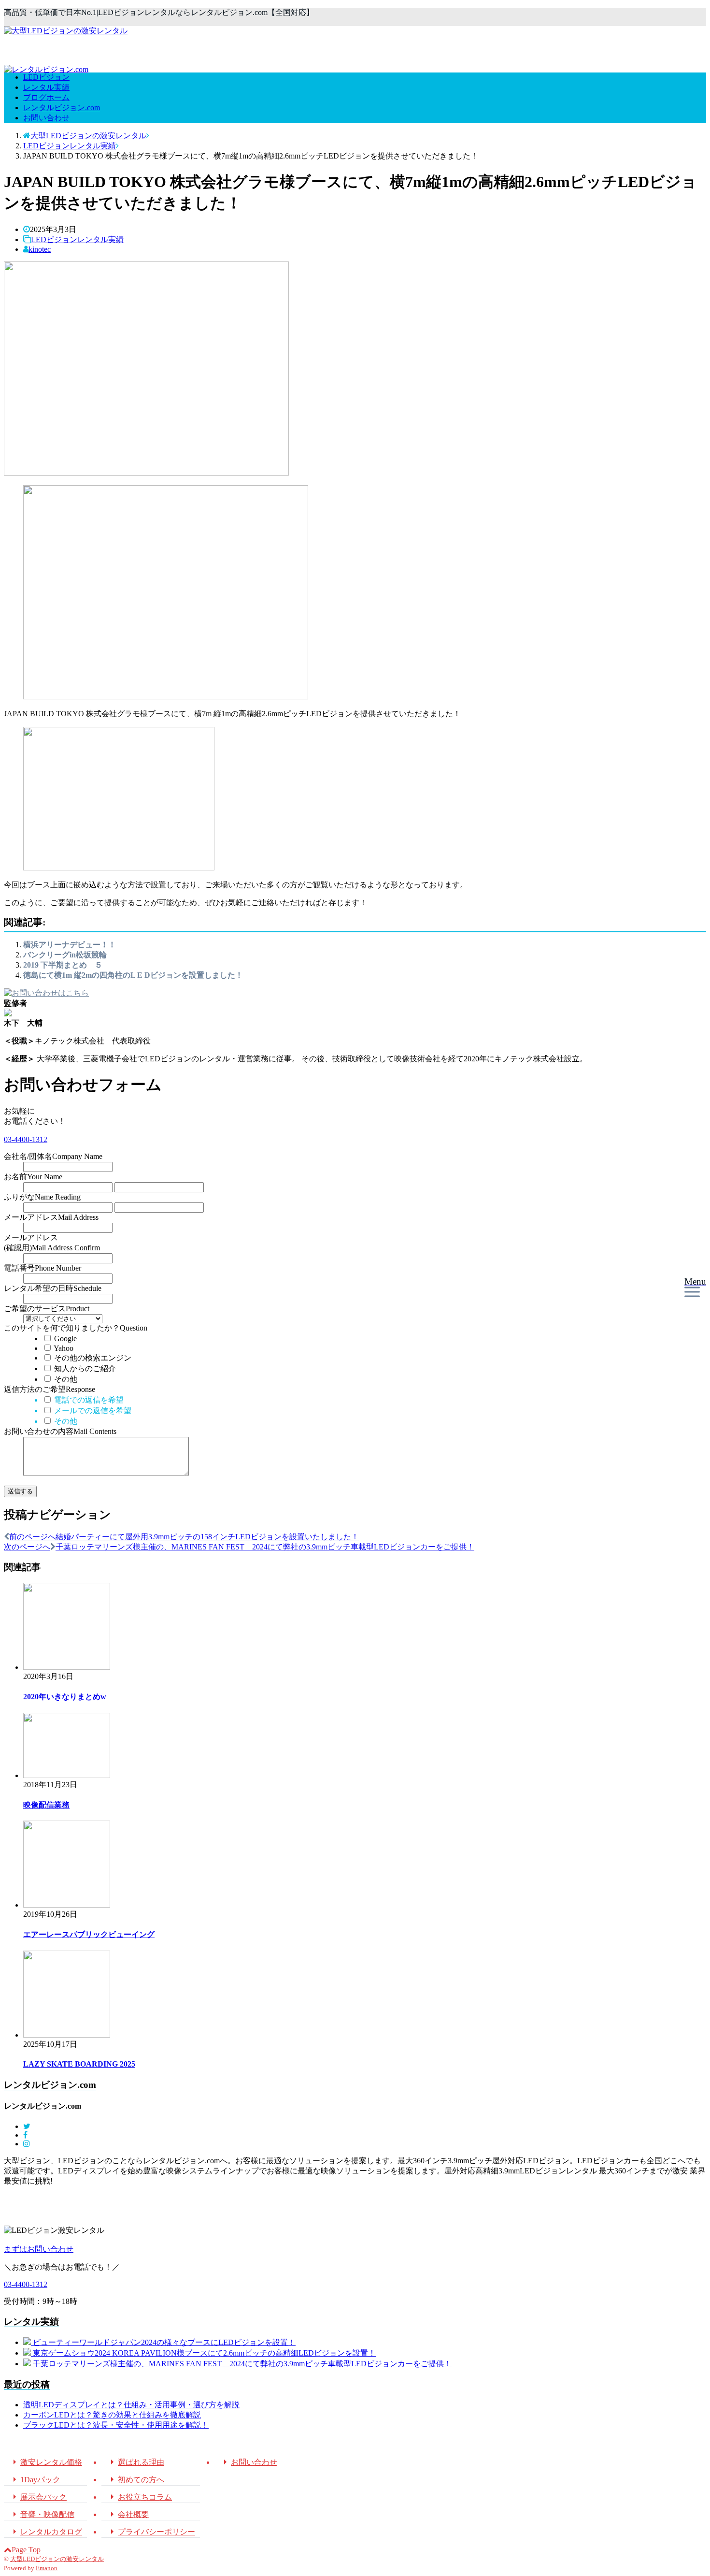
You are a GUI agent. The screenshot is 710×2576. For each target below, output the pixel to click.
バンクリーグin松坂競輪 (65, 955)
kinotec (40, 249)
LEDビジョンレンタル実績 (77, 239)
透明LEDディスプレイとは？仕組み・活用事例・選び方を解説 (131, 2405)
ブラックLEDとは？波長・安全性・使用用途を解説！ (116, 2425)
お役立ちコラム (139, 2497)
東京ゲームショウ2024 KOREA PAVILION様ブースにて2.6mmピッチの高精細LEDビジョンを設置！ (204, 2353)
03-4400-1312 (26, 1139)
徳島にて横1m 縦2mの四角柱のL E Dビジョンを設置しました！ (133, 975)
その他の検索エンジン (92, 1358)
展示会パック (38, 2497)
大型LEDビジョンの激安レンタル (57, 2559)
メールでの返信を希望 (92, 1411)
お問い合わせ (46, 118)
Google (64, 1339)
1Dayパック (35, 2480)
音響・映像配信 (42, 2514)
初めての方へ (135, 2480)
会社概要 (128, 2514)
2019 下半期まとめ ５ (63, 965)
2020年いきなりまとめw (65, 1697)
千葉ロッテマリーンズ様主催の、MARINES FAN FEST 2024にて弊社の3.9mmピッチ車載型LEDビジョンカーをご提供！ (242, 2364)
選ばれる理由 (135, 2462)
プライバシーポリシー (151, 2532)
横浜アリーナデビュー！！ (70, 945)
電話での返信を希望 (88, 1400)
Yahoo (63, 1348)
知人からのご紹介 (84, 1368)
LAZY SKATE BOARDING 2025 (79, 2064)
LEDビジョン (46, 77)
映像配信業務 (46, 1805)
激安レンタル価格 (45, 2462)
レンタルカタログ (45, 2532)
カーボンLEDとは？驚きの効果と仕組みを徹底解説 (112, 2415)
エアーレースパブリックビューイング (89, 1934)
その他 (65, 1379)
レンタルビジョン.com (62, 108)
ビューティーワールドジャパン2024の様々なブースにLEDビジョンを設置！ (164, 2342)
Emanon (47, 2568)
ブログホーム (46, 97)
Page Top (26, 2550)
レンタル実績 (46, 87)
